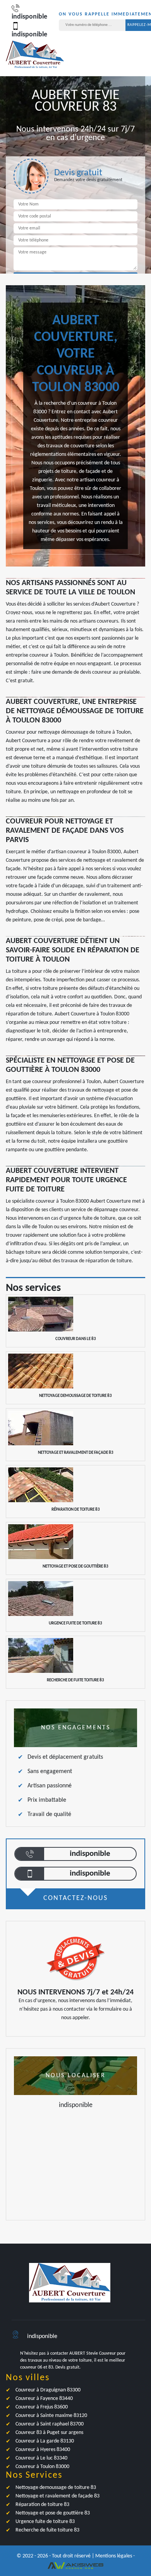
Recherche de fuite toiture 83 (47, 2530)
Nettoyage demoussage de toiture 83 (56, 2488)
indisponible (90, 1854)
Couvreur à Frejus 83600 (42, 2407)
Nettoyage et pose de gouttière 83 (53, 2513)
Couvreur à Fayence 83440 (44, 2399)
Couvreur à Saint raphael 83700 (50, 2424)
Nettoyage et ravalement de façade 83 (57, 2496)
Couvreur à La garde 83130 (45, 2441)
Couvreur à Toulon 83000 (42, 2467)
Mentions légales (114, 2556)
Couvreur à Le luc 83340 (41, 2458)
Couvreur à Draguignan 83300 (48, 2390)
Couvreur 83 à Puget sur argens (49, 2433)
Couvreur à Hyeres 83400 (43, 2450)
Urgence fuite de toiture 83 (45, 2522)
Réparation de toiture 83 (42, 2505)
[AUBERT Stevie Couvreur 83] (35, 59)
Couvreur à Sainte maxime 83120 (51, 2416)
